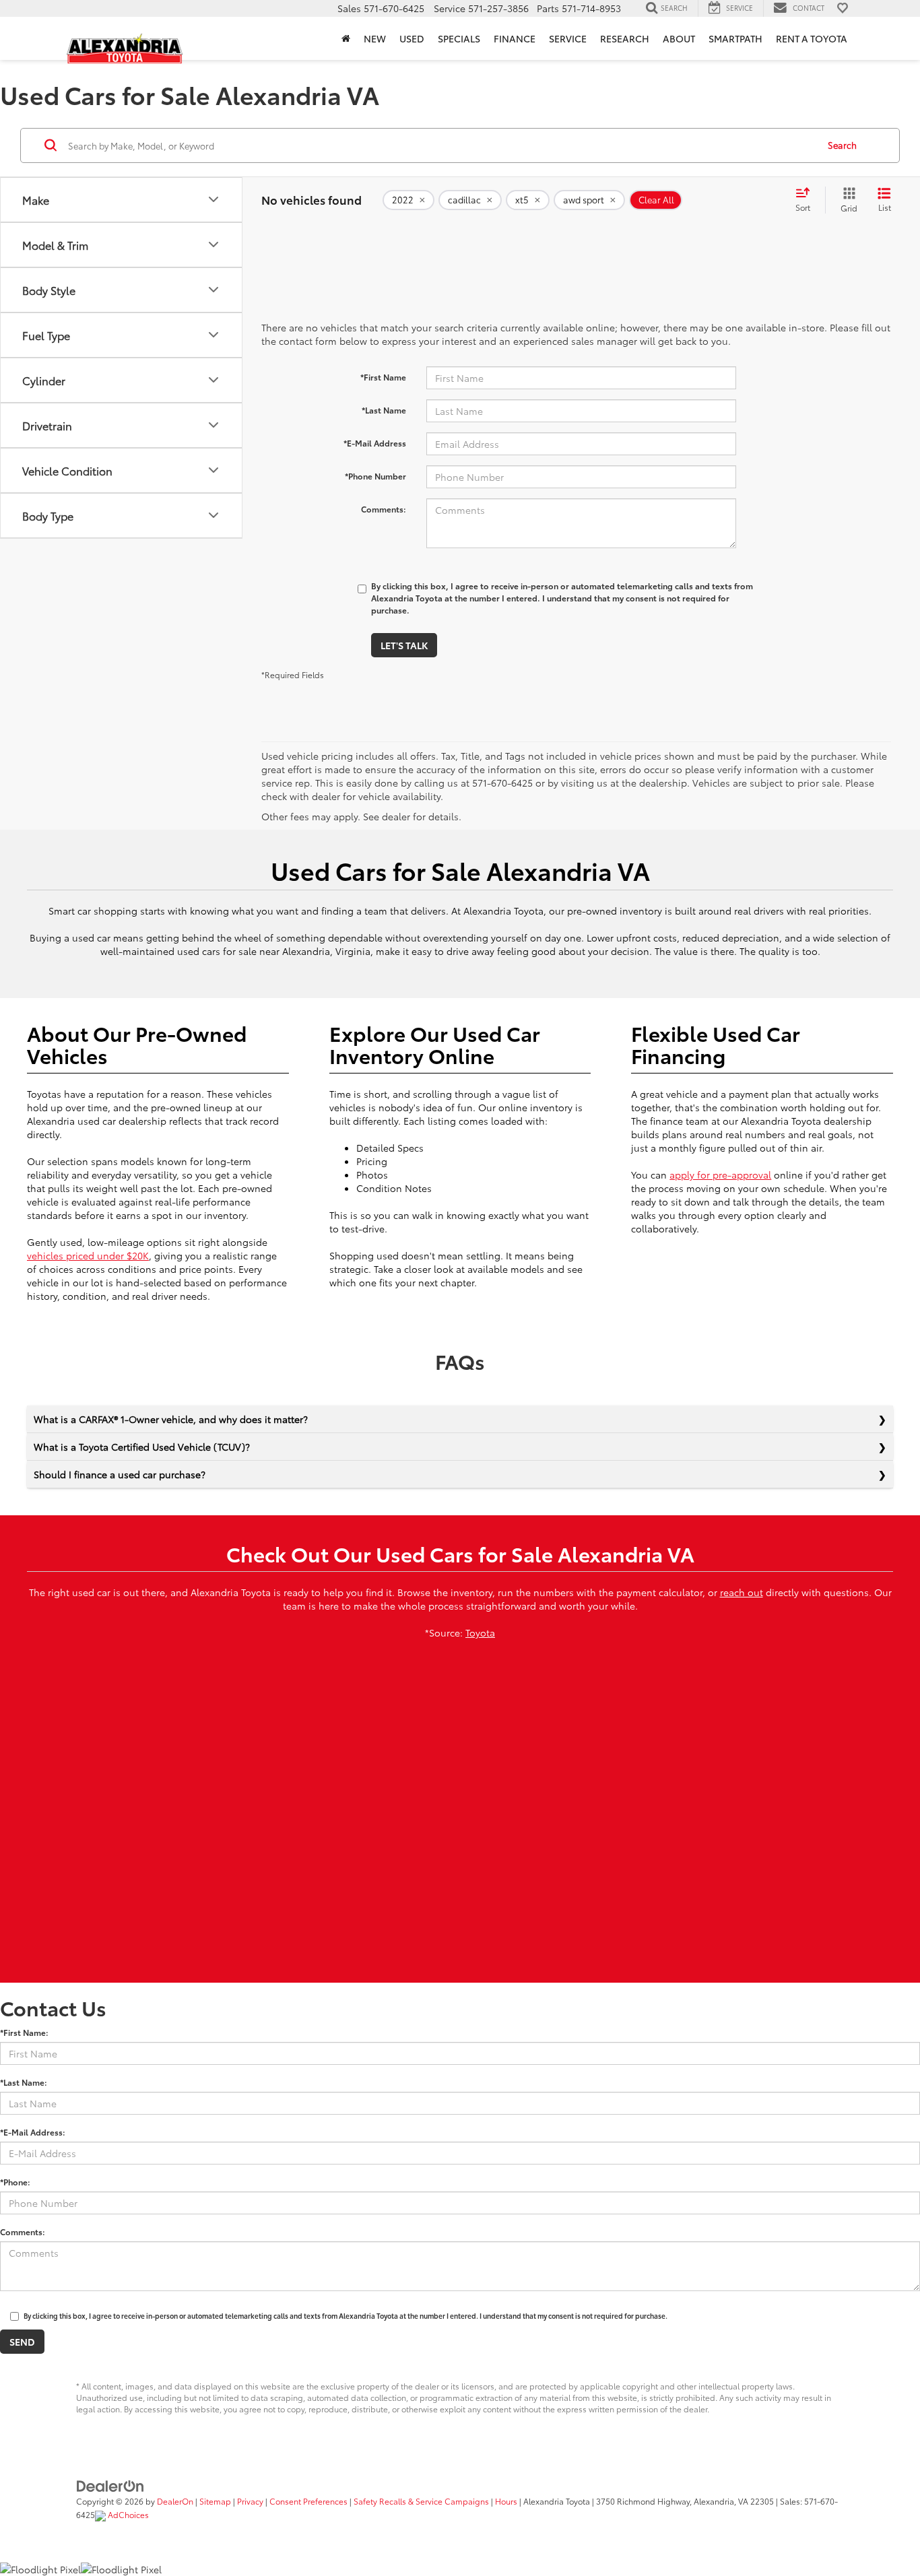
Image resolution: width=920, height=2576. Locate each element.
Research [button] (625, 38)
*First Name (383, 377)
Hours (506, 2501)
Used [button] (412, 38)
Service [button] (568, 38)
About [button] (679, 38)
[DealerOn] (110, 2484)
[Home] (346, 38)
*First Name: (24, 2032)
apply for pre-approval (720, 1175)
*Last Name (384, 410)
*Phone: (15, 2182)
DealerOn (175, 2501)
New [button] (375, 38)
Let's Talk (404, 645)
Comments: (384, 509)
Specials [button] (459, 38)
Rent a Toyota (812, 38)
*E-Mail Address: (33, 2132)
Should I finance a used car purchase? (120, 1474)
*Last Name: (24, 2082)
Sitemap (215, 2501)
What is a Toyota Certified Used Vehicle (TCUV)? (142, 1447)
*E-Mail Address (375, 443)
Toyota (480, 1632)
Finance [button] (515, 38)
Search (842, 145)
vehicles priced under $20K (88, 1255)
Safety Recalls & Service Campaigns (421, 2501)
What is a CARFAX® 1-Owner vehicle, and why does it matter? (171, 1419)
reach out (742, 1592)
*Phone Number (375, 476)
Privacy (250, 2501)
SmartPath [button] (735, 38)
